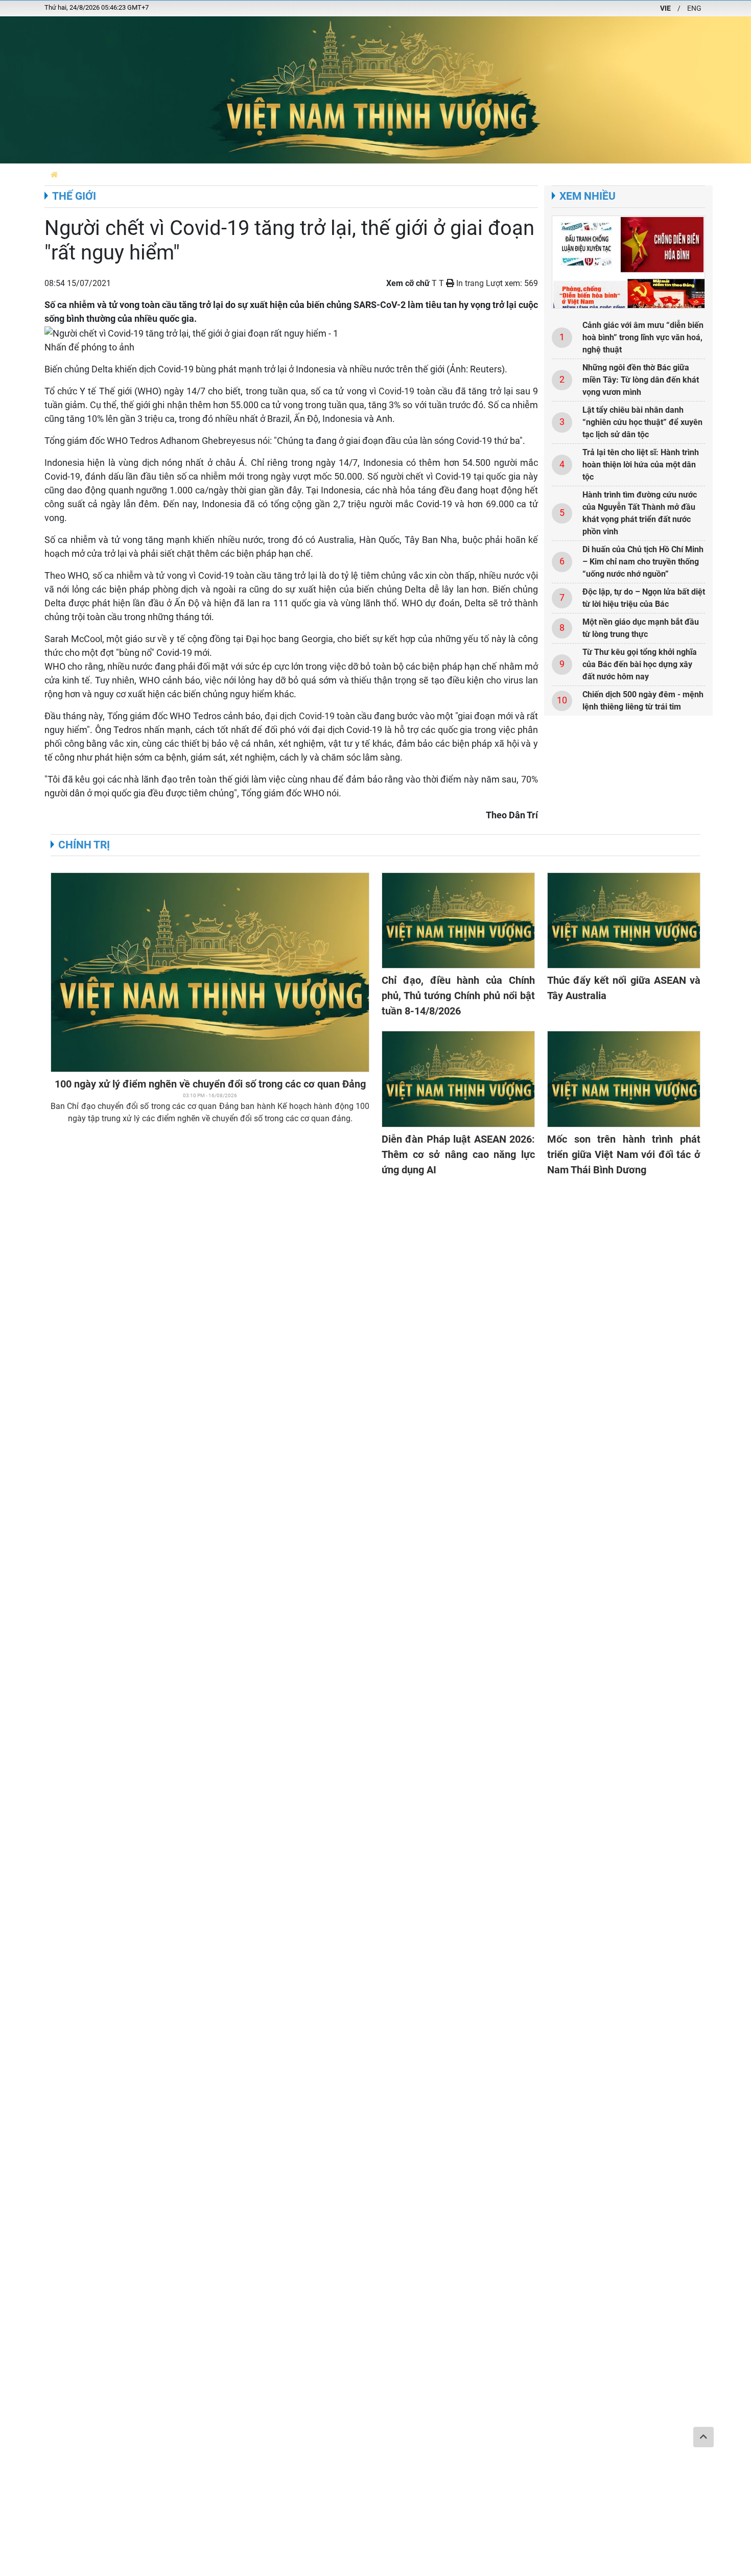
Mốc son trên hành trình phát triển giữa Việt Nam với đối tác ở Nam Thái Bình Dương (624, 1154)
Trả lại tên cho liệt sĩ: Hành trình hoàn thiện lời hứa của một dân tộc (641, 465)
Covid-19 (396, 391)
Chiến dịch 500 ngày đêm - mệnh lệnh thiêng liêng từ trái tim (643, 701)
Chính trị (84, 845)
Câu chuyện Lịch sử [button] (282, 174)
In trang (469, 283)
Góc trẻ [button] (568, 174)
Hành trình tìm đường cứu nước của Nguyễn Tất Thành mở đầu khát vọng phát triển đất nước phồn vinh (640, 513)
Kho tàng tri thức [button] (515, 174)
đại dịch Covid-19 (299, 716)
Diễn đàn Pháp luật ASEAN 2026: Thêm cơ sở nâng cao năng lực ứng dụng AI (458, 1154)
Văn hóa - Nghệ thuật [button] (688, 174)
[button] (54, 174)
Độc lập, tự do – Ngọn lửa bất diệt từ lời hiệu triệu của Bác (644, 598)
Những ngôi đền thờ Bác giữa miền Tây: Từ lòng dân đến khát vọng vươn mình (641, 380)
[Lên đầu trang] (703, 2437)
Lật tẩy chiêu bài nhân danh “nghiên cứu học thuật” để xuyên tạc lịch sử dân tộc (642, 422)
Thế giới (74, 196)
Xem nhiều (588, 196)
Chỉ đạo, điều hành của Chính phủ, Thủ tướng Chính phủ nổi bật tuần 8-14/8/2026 (458, 996)
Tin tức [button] (227, 174)
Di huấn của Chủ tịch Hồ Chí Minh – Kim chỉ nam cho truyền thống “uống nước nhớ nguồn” (643, 562)
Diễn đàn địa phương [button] (101, 174)
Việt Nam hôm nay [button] (176, 174)
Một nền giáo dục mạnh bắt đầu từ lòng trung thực (641, 628)
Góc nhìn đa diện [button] (446, 174)
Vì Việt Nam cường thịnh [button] (367, 174)
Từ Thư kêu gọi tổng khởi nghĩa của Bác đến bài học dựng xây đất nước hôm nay (640, 664)
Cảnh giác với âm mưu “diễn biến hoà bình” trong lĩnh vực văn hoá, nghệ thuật (643, 337)
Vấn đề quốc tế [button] (616, 174)
